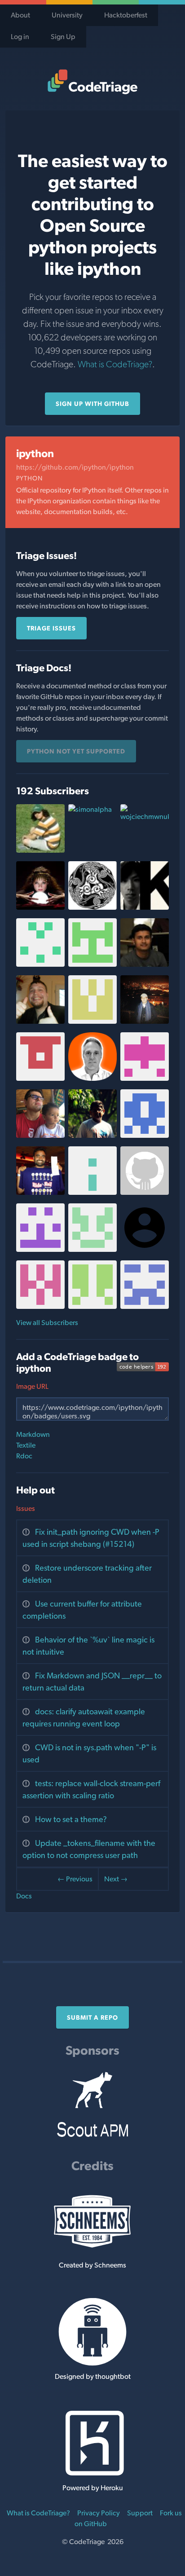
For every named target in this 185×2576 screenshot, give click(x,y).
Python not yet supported (76, 751)
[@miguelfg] (92, 1078)
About (20, 15)
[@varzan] (40, 850)
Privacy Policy (99, 2513)
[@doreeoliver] (92, 907)
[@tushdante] (40, 1192)
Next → (116, 1879)
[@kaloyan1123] (145, 1078)
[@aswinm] (92, 1135)
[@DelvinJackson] (145, 1135)
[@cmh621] (145, 1306)
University (67, 15)
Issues (26, 1508)
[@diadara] (92, 964)
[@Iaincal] (40, 1021)
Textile (26, 1445)
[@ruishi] (92, 1021)
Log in (20, 37)
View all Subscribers (47, 1323)
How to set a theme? (71, 1819)
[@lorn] (40, 1135)
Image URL (32, 1386)
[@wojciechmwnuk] (145, 817)
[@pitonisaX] (40, 907)
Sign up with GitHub (92, 404)
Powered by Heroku (93, 2488)
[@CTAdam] (145, 1192)
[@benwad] (92, 1306)
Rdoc (24, 1456)
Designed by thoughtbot (93, 2376)
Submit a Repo (92, 2017)
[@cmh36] (40, 1078)
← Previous (75, 1879)
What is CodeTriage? (115, 364)
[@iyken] (145, 907)
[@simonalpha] (90, 809)
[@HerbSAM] (40, 1306)
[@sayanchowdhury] (145, 964)
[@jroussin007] (92, 1192)
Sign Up (63, 37)
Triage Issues (51, 628)
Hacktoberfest (126, 15)
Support (140, 2513)
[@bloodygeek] (92, 1249)
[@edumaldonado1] (40, 964)
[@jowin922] (40, 1249)
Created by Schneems (92, 2265)
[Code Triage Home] (92, 82)
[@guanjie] (145, 1021)
